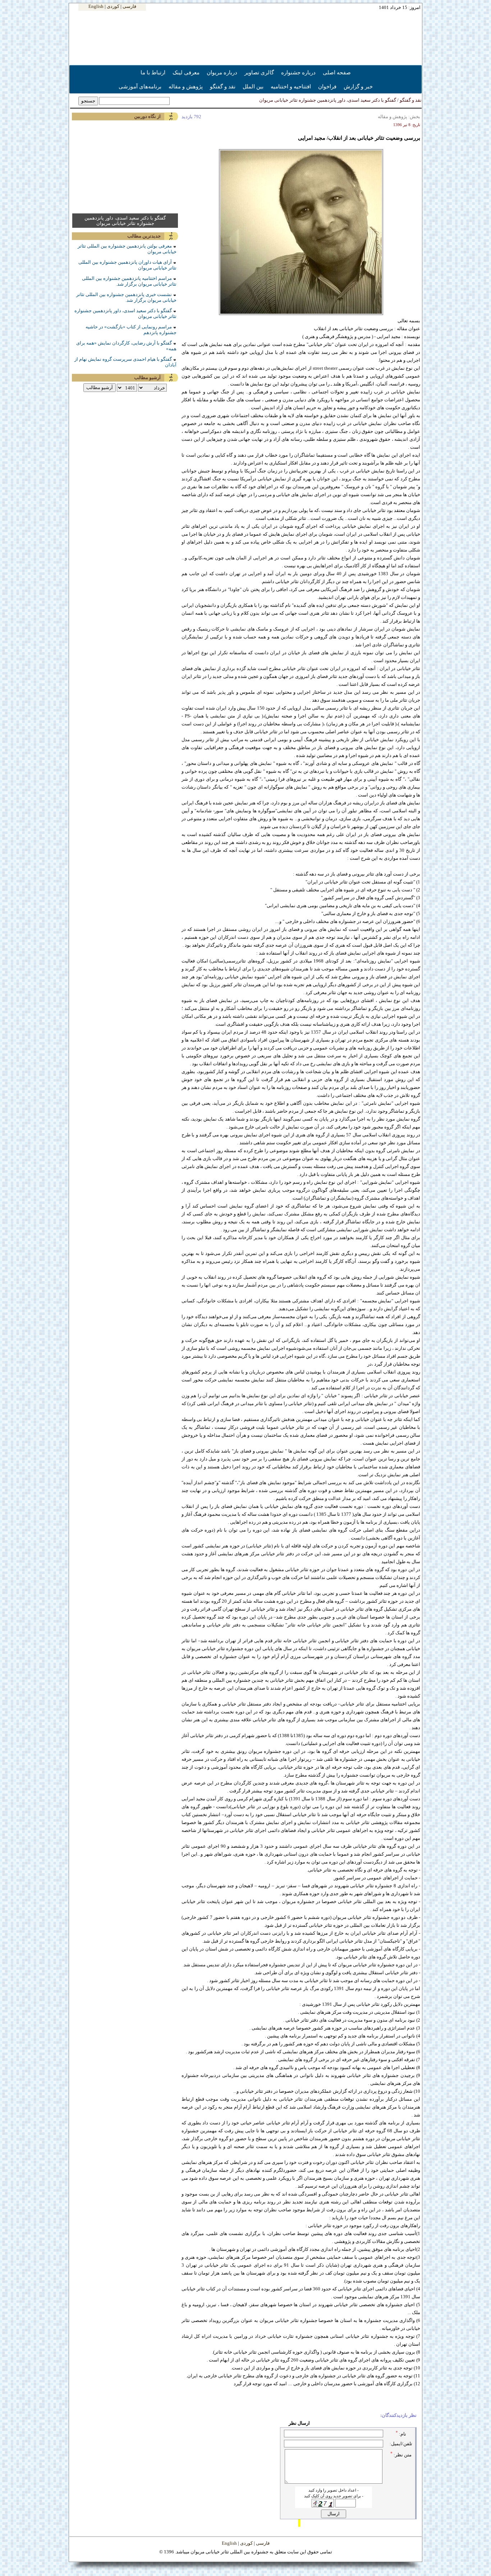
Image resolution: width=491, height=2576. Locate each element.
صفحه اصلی (337, 72)
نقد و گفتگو (223, 86)
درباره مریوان (222, 72)
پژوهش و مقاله (186, 86)
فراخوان (327, 86)
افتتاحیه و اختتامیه (291, 86)
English (96, 6)
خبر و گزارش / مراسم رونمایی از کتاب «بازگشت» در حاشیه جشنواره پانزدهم (347, 100)
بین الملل (253, 86)
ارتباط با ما (153, 72)
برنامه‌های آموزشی (140, 86)
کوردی (113, 6)
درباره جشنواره (298, 72)
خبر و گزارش (358, 86)
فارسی (129, 6)
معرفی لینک (186, 72)
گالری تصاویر (259, 72)
